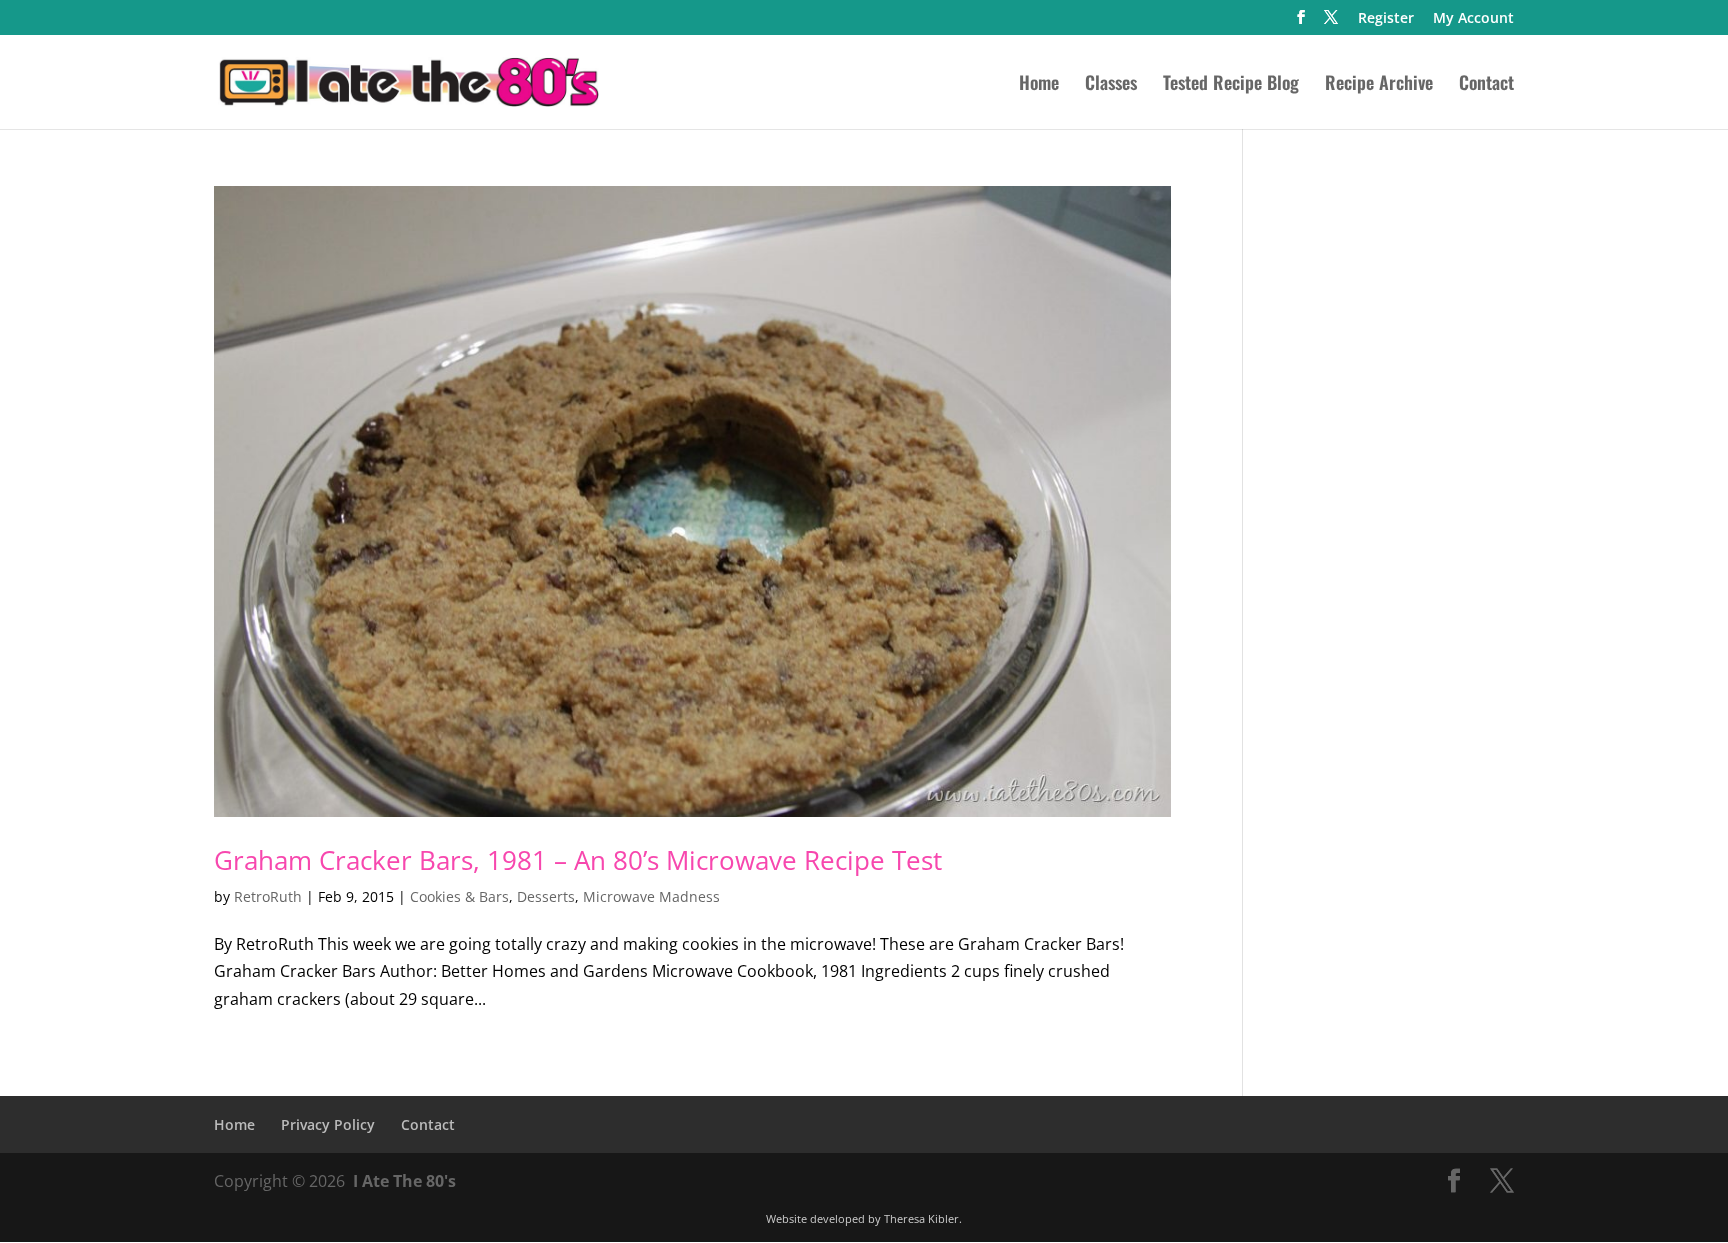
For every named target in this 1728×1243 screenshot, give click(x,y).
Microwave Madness (651, 896)
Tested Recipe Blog (1231, 85)
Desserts (546, 896)
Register (1386, 19)
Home (1039, 85)
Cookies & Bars (459, 896)
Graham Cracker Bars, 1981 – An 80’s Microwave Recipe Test (578, 860)
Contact (1486, 85)
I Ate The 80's (404, 1181)
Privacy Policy (328, 1124)
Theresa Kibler (921, 1218)
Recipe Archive (1379, 85)
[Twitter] (1331, 23)
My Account (1473, 19)
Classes (1111, 85)
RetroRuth (268, 896)
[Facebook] (1301, 23)
